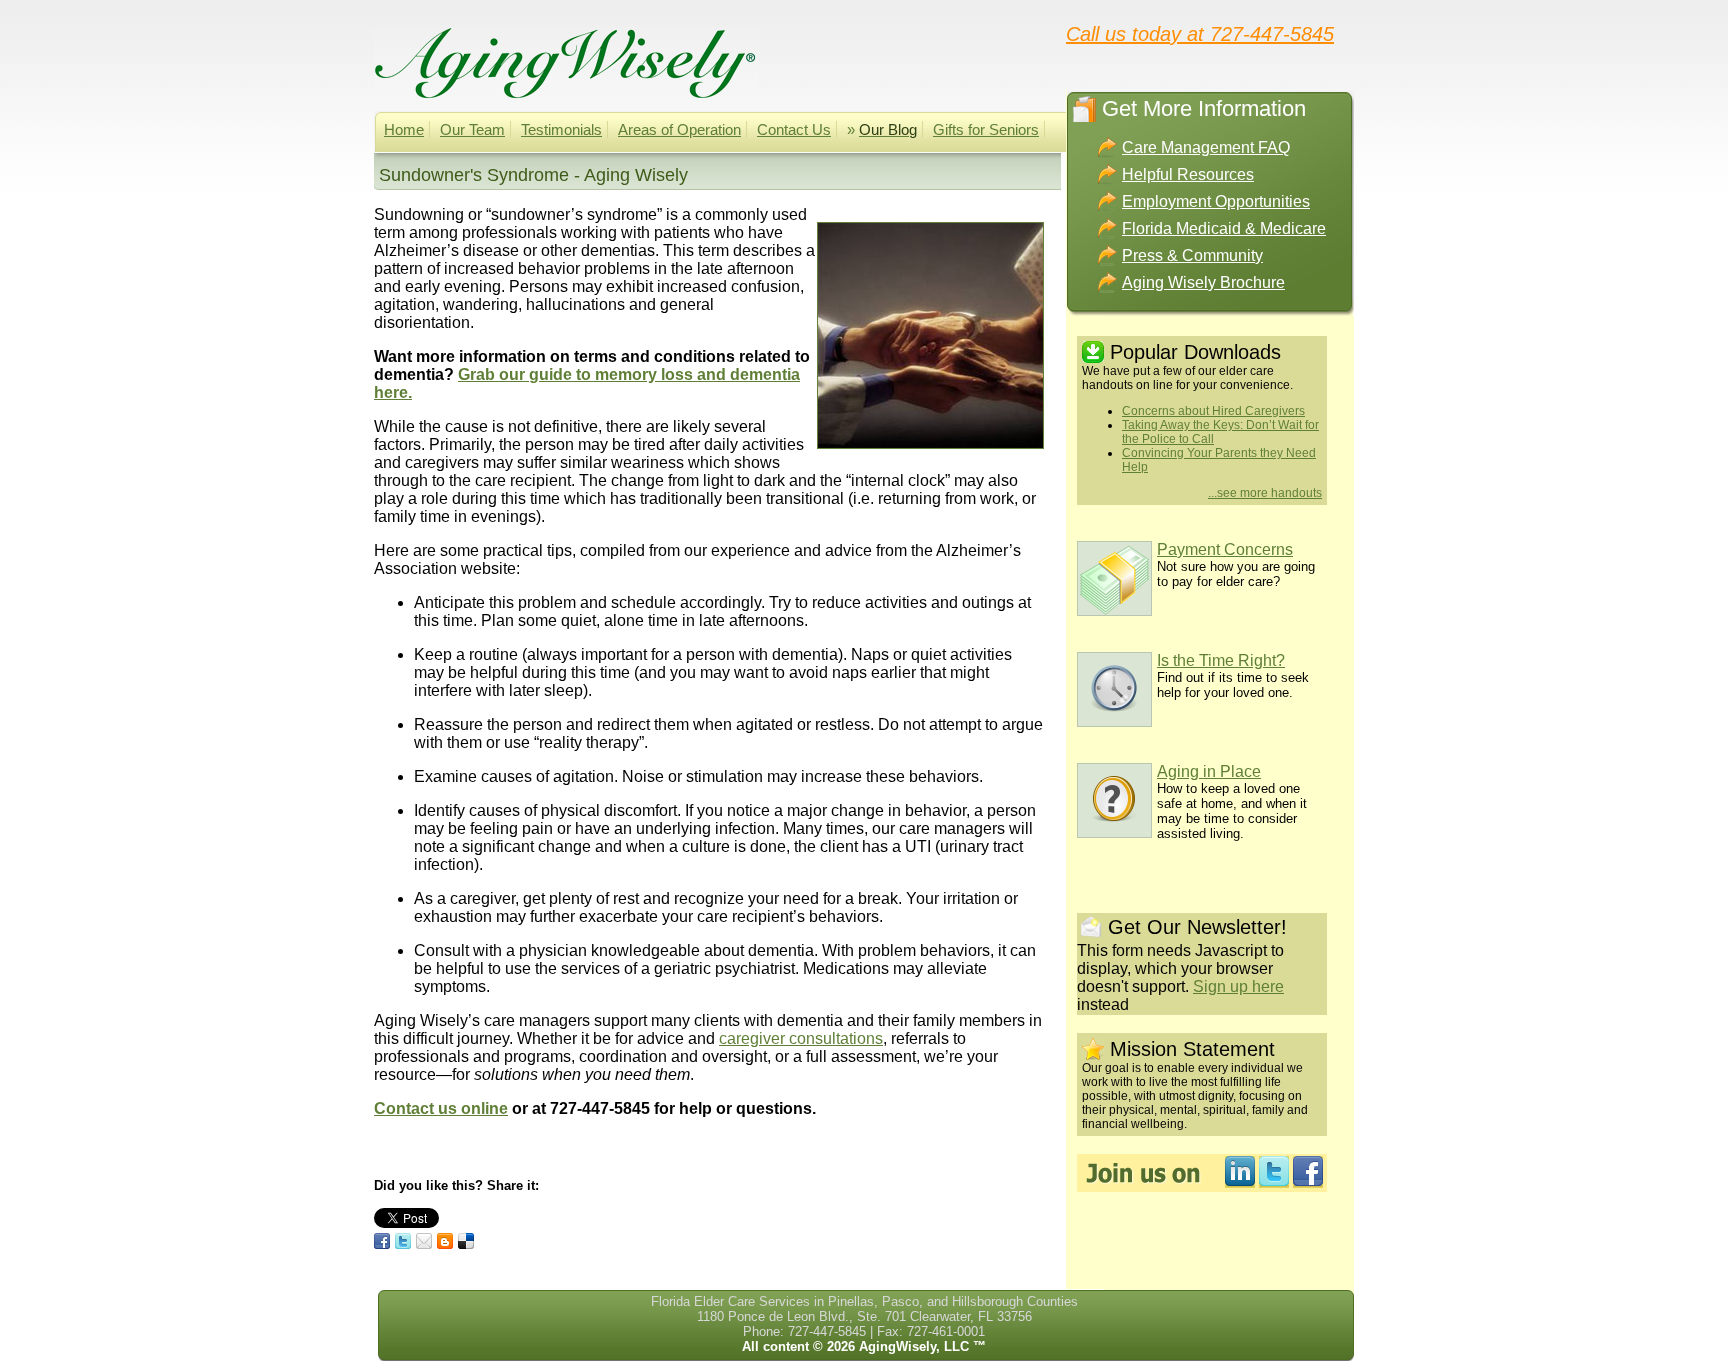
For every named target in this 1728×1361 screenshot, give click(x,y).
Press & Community (1192, 255)
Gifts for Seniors (986, 129)
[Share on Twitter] (403, 1241)
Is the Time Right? (1221, 660)
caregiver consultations (801, 1038)
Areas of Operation (679, 129)
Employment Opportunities (1216, 201)
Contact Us (794, 129)
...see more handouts (1265, 493)
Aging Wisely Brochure (1203, 282)
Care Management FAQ (1206, 147)
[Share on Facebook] (382, 1241)
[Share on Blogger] (445, 1241)
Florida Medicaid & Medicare (1224, 228)
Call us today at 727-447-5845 (1200, 33)
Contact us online (441, 1108)
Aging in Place (1209, 771)
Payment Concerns (1225, 549)
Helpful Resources (1188, 174)
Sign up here (1238, 986)
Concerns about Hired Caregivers (1213, 411)
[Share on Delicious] (466, 1241)
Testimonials (561, 129)
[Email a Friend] (424, 1241)
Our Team (472, 129)
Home (404, 129)
